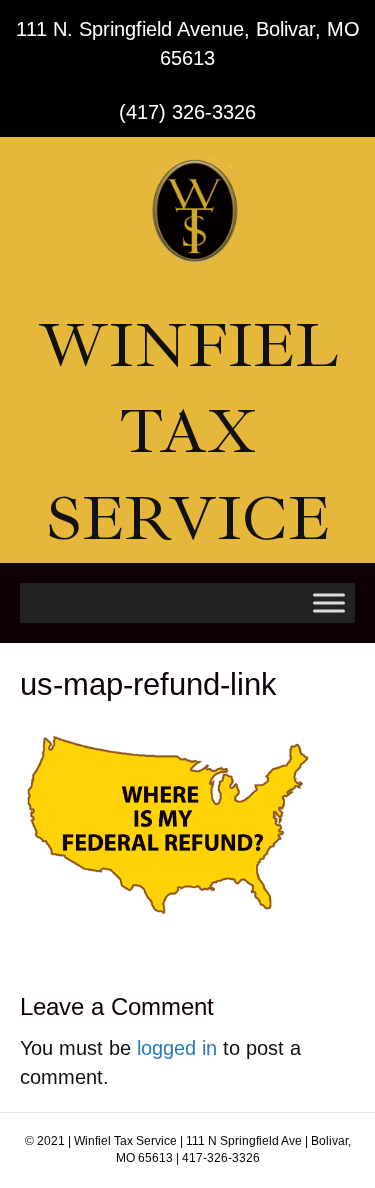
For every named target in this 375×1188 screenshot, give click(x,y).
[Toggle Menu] (329, 602)
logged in (177, 1048)
